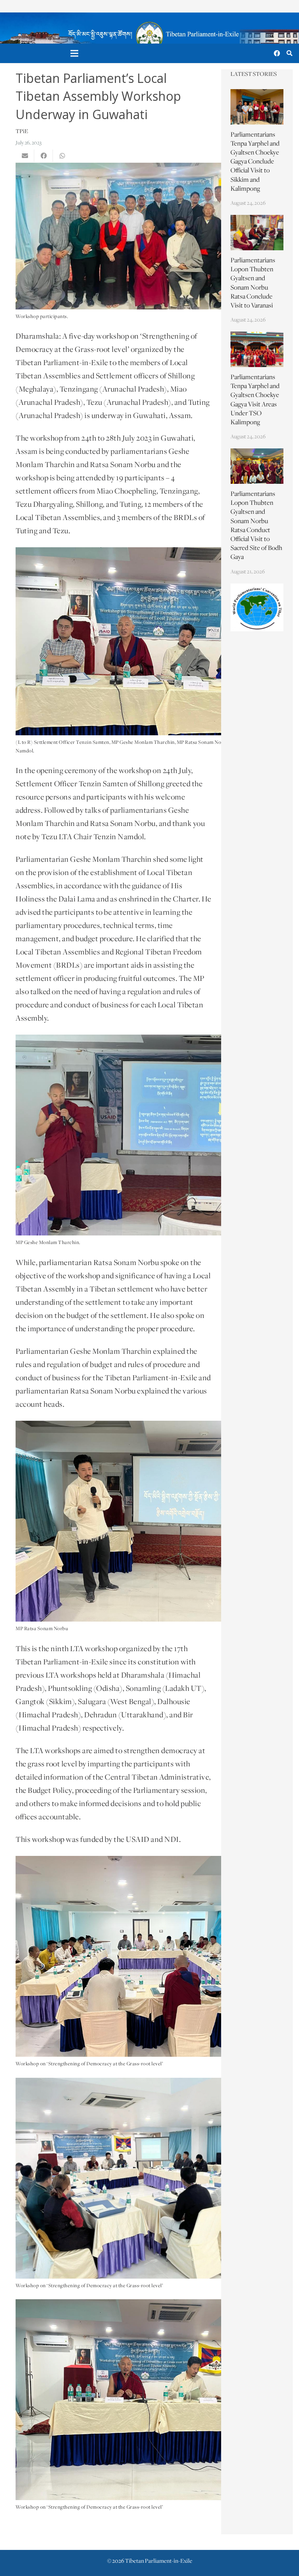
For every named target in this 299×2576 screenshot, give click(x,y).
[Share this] (44, 156)
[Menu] (75, 53)
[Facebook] (277, 53)
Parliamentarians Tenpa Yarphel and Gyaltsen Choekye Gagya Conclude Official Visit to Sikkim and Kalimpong (255, 162)
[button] (289, 54)
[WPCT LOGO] (257, 608)
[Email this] (25, 156)
